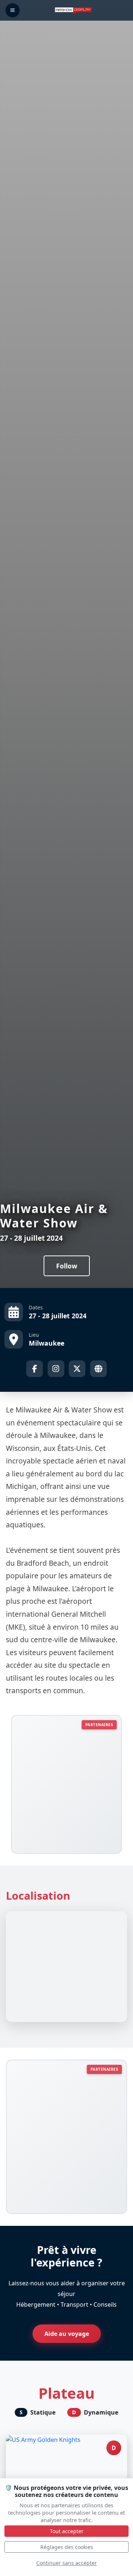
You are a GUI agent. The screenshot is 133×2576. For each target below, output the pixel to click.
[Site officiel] (98, 1369)
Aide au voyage (67, 2334)
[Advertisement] (66, 1783)
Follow (67, 1266)
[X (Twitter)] (77, 1369)
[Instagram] (56, 1369)
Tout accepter (67, 2531)
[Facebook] (35, 1369)
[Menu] (13, 10)
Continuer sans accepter (66, 2563)
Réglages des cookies (67, 2547)
